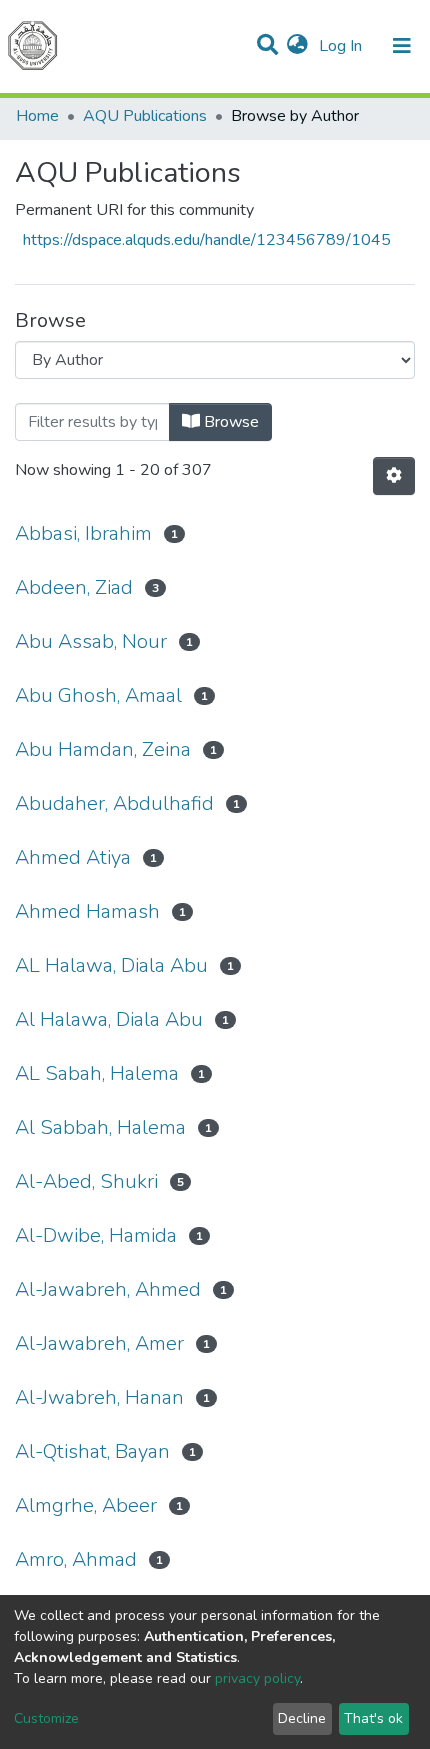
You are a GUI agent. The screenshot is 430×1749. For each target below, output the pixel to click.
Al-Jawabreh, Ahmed (108, 1289)
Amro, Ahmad (76, 1559)
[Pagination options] (394, 476)
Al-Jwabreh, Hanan (99, 1397)
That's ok (373, 1718)
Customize (46, 1718)
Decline (302, 1718)
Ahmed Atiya (73, 857)
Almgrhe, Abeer (86, 1505)
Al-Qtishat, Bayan (92, 1451)
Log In (342, 46)
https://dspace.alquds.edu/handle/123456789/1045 (207, 240)
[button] (297, 46)
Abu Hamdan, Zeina (103, 749)
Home (37, 116)
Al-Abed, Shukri (86, 1181)
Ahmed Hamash (87, 911)
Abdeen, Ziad (74, 587)
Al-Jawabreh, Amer (99, 1343)
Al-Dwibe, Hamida (96, 1235)
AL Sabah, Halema (97, 1073)
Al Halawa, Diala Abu (109, 1019)
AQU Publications (145, 116)
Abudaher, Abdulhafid (114, 803)
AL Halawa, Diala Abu (111, 965)
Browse (229, 422)
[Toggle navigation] (402, 46)
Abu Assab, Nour (91, 641)
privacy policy (257, 1678)
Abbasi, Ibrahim (83, 533)
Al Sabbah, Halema (100, 1127)
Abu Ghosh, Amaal (98, 695)
